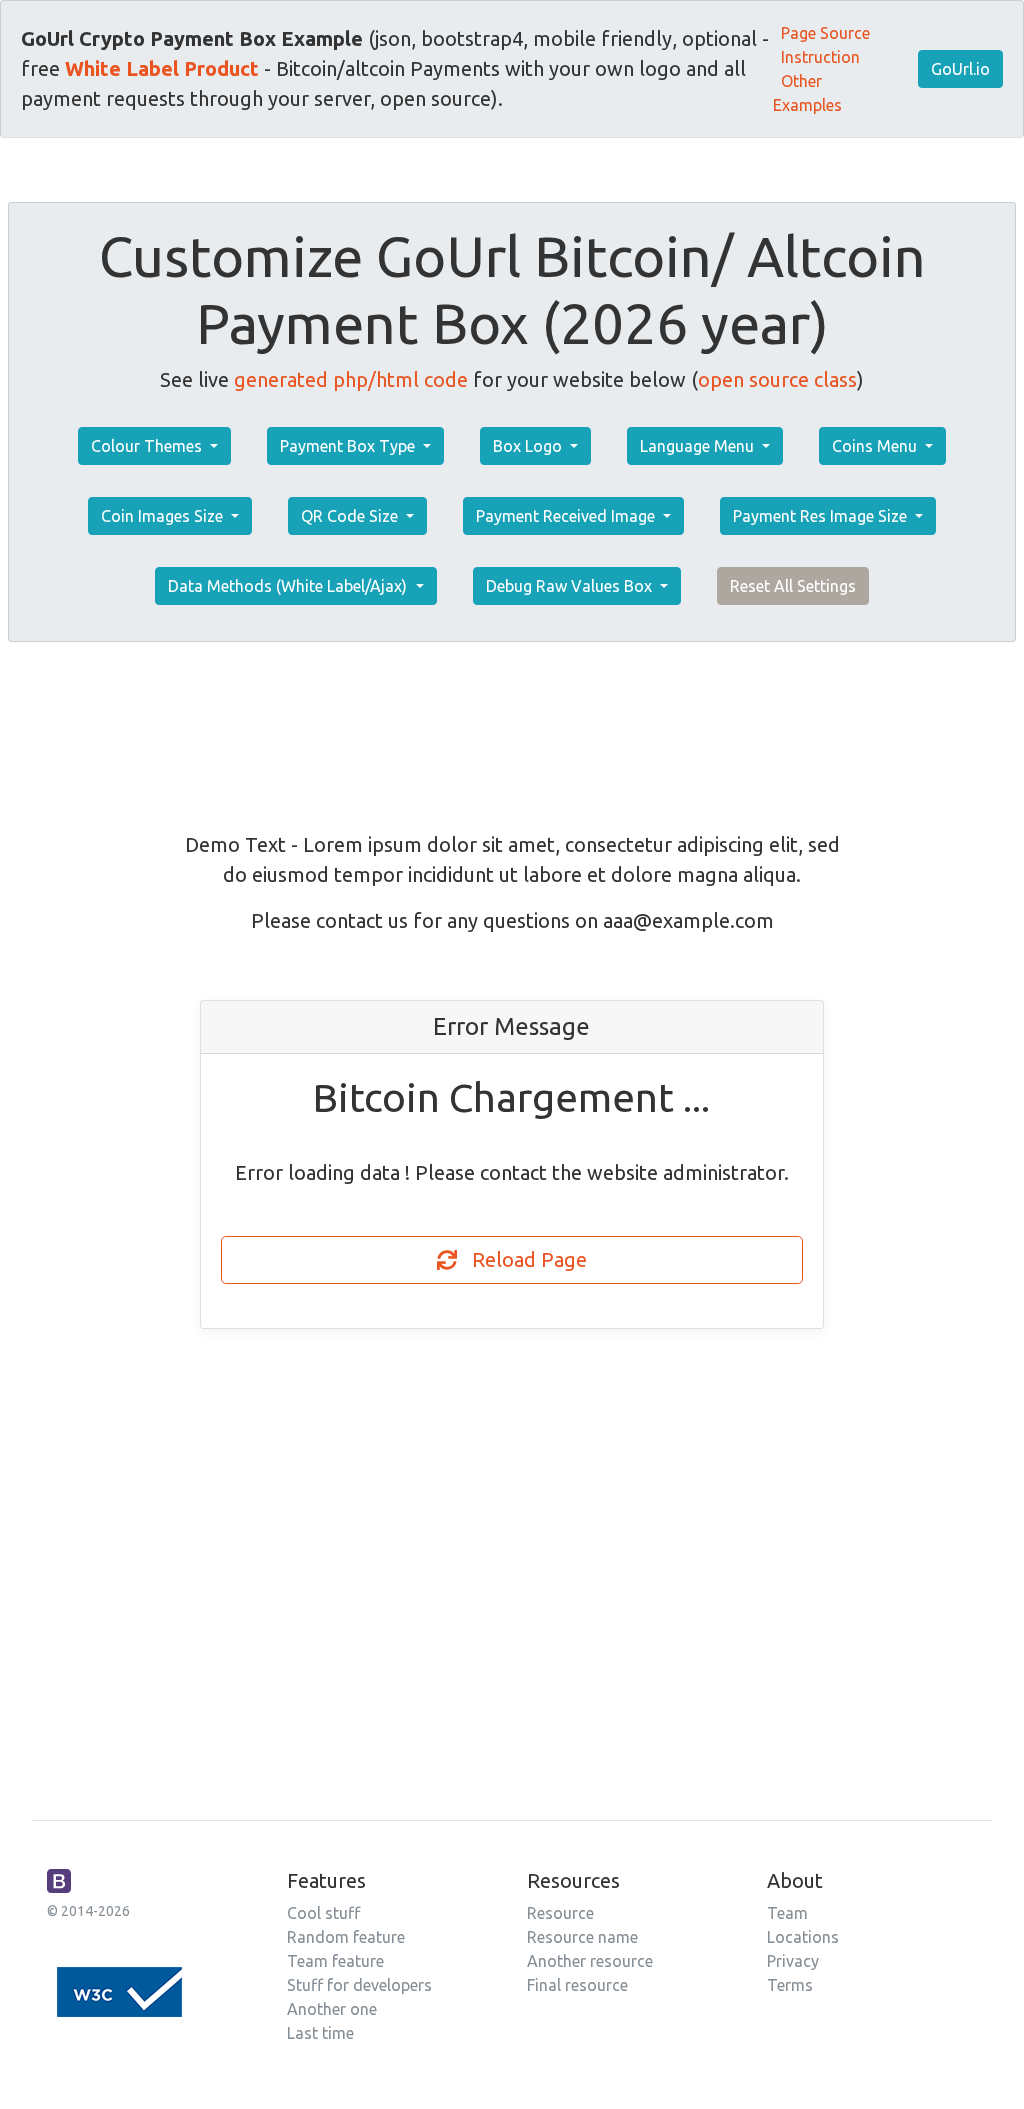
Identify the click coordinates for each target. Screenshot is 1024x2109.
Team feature (335, 1961)
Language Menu (699, 446)
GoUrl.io (960, 69)
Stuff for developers (359, 1985)
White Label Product (162, 68)
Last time (320, 2033)
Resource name (582, 1937)
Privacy (793, 1961)
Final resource (577, 1985)
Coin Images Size (164, 516)
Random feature (346, 1937)
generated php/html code (351, 379)
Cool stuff (323, 1913)
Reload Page (522, 1259)
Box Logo (529, 446)
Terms (790, 1985)
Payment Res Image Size (822, 516)
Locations (803, 1937)
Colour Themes (148, 446)
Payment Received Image (567, 516)
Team (787, 1913)
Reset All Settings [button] (793, 586)
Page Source (825, 33)
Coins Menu (876, 446)
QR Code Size (351, 516)
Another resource (590, 1961)
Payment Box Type (349, 446)
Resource (560, 1913)
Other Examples (807, 93)
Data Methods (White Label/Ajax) (289, 586)
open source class (777, 379)
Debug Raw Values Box (571, 586)
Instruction (820, 57)
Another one (332, 2009)
